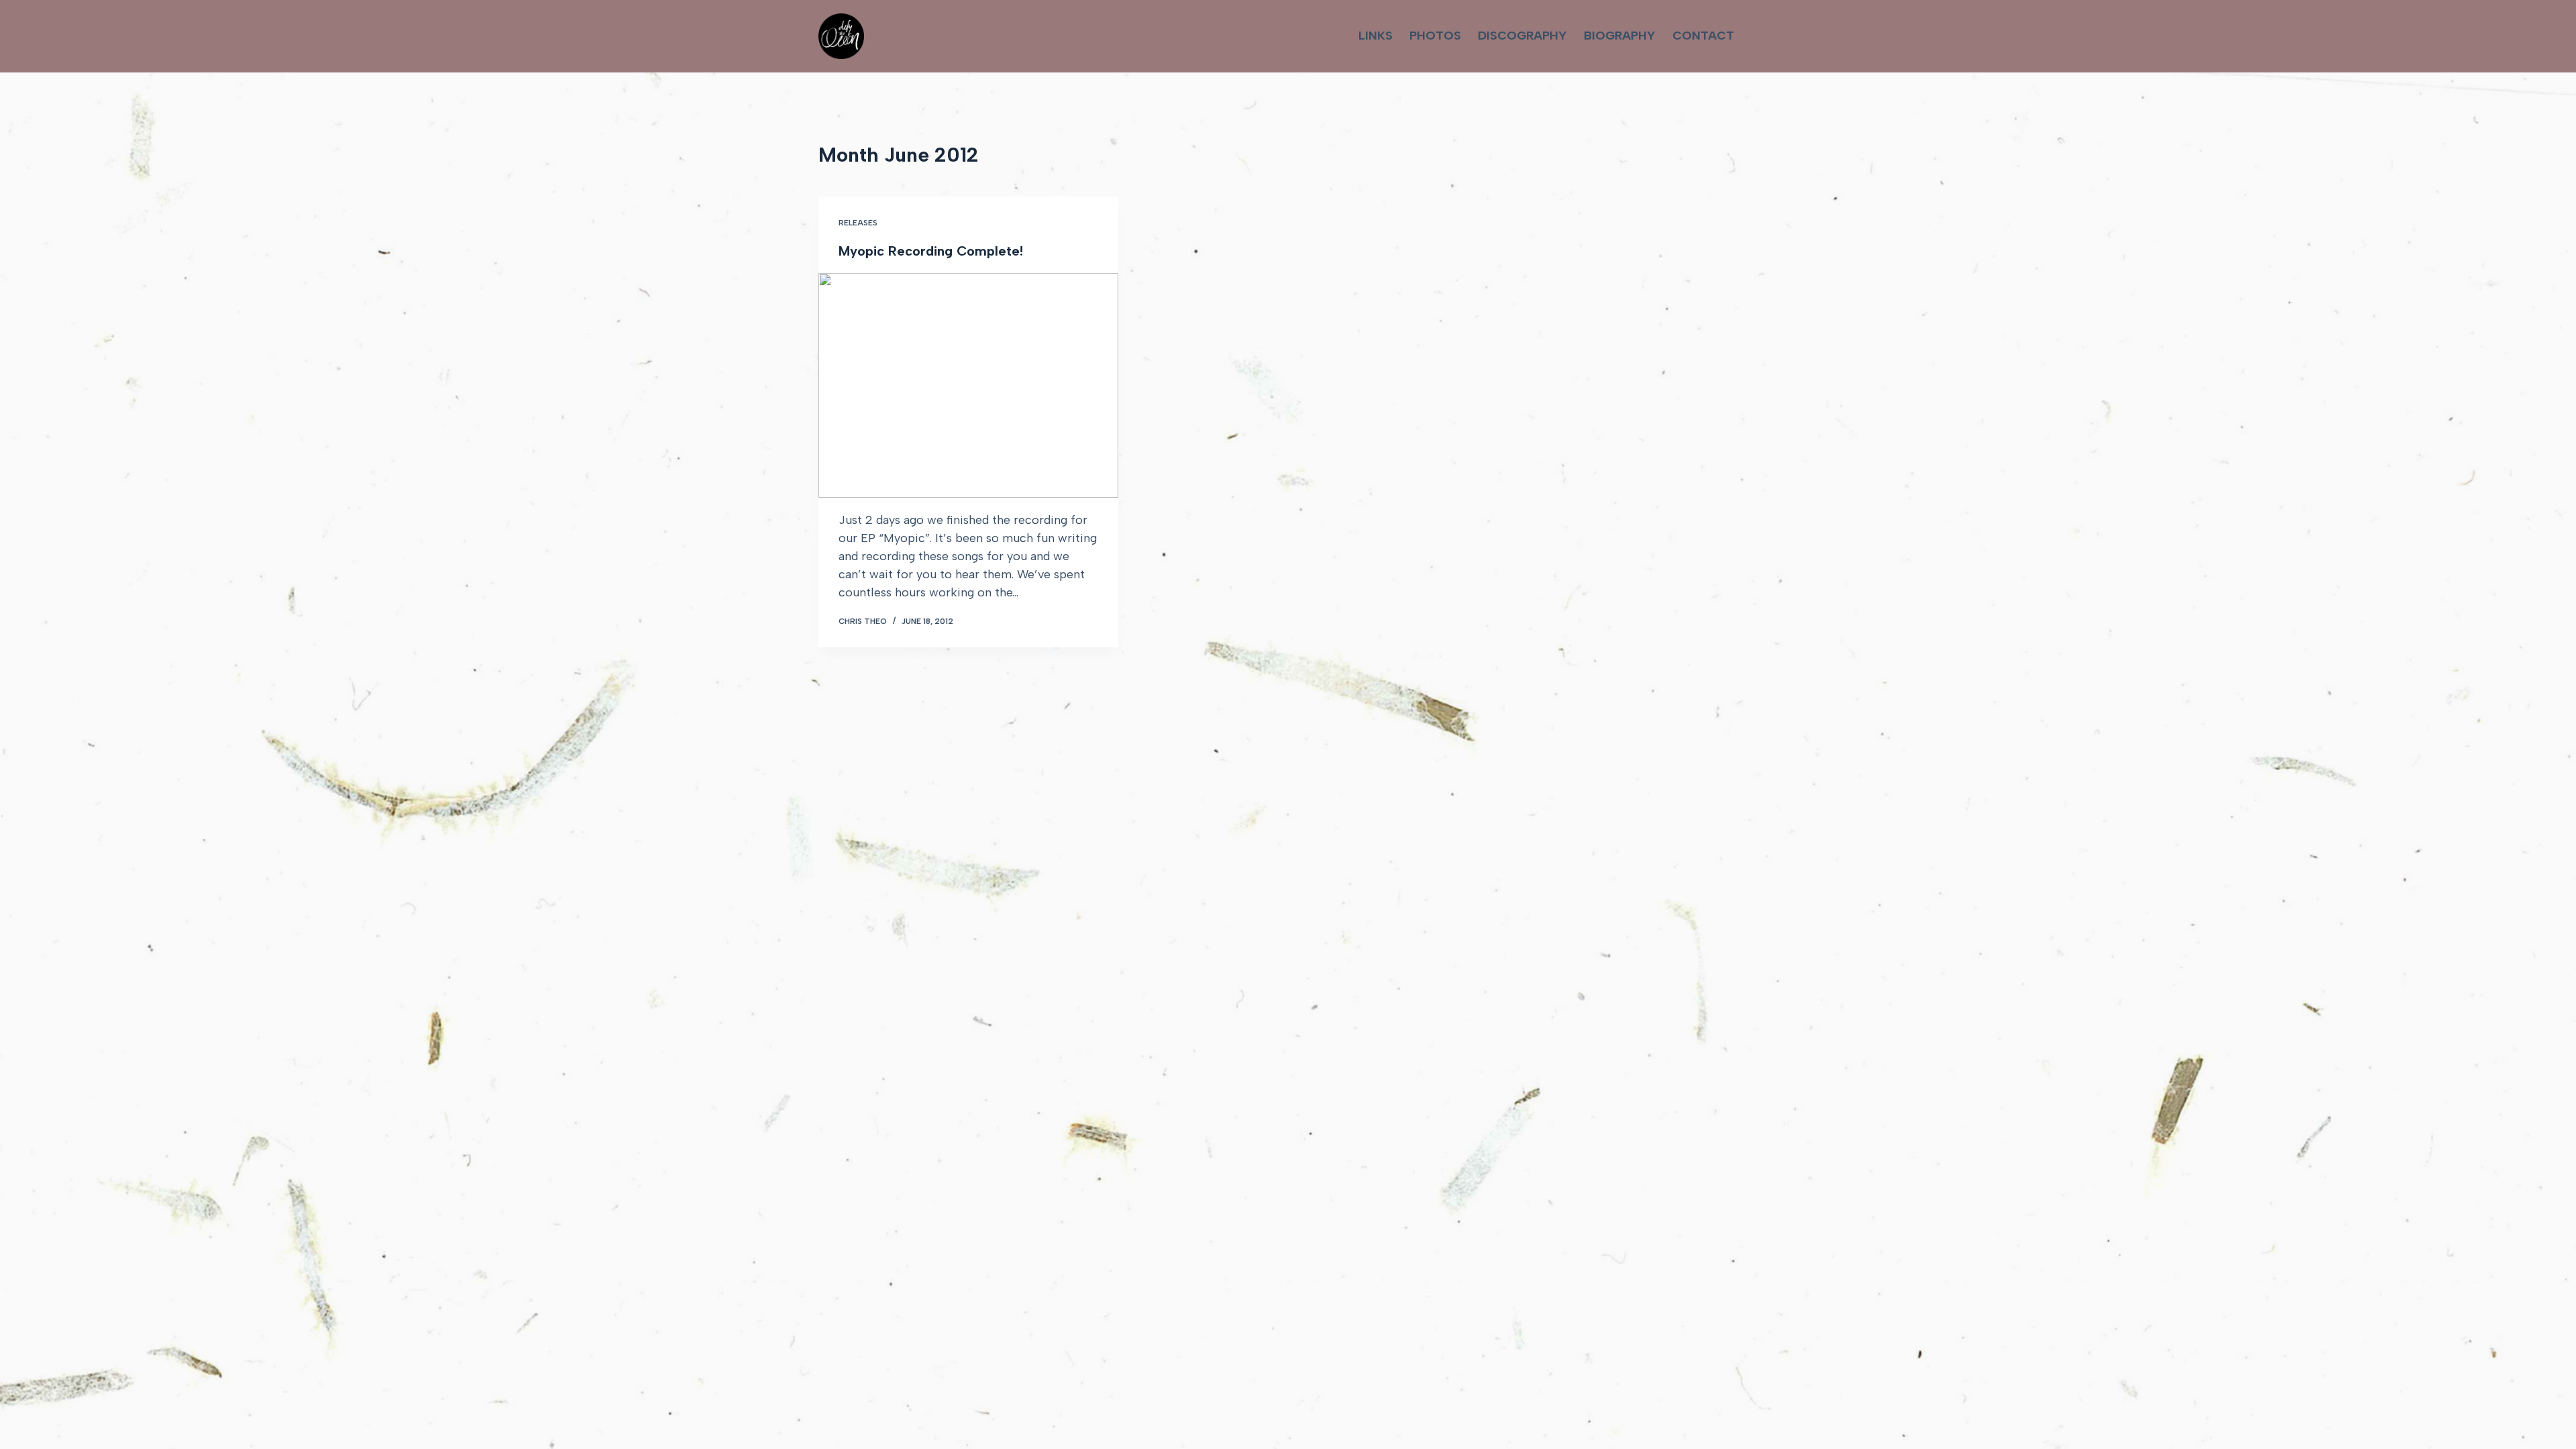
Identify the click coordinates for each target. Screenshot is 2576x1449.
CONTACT (1703, 36)
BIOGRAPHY (1620, 36)
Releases (858, 223)
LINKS (1376, 36)
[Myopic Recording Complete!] (968, 385)
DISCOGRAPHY (1522, 36)
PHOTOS (1435, 36)
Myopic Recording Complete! (931, 251)
